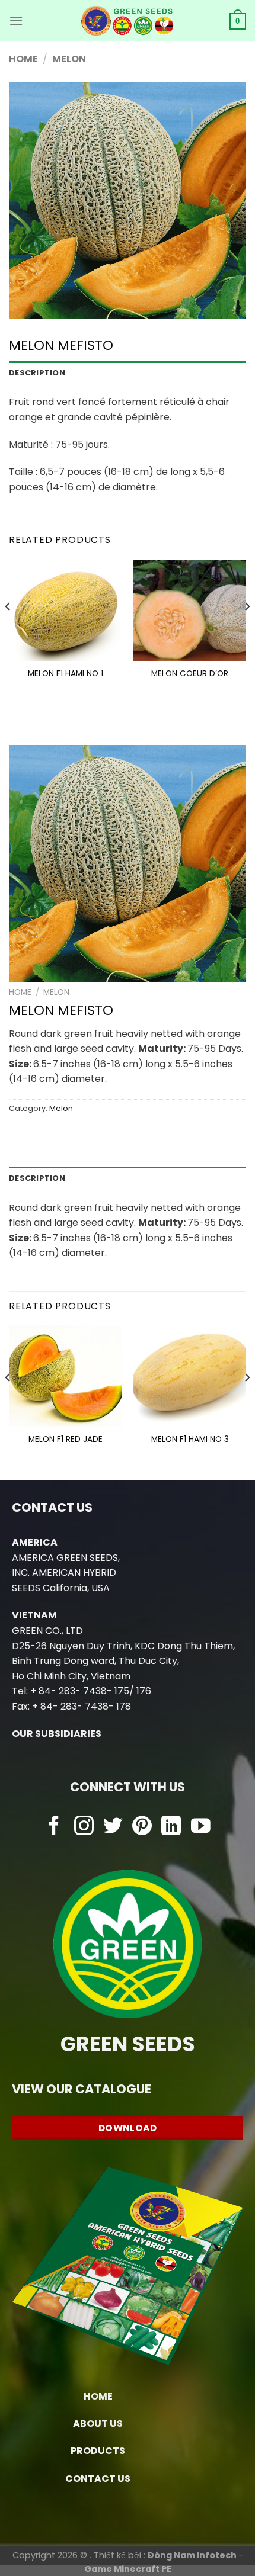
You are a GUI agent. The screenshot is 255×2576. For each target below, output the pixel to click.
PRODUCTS (98, 2451)
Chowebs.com (128, 1850)
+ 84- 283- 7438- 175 (80, 1691)
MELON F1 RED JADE (66, 1440)
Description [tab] (37, 373)
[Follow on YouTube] (201, 1827)
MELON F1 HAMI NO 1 (66, 674)
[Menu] (16, 20)
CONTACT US (98, 2479)
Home (23, 59)
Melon (69, 59)
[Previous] (8, 631)
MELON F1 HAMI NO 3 (190, 1440)
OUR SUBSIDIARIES (57, 1734)
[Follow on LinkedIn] (171, 1827)
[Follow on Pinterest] (142, 1827)
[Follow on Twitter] (113, 1827)
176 (144, 1691)
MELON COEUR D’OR (190, 674)
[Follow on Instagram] (84, 1827)
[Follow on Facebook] (54, 1827)
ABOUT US (98, 2424)
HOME (98, 2396)
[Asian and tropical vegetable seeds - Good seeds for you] (128, 21)
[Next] (247, 631)
